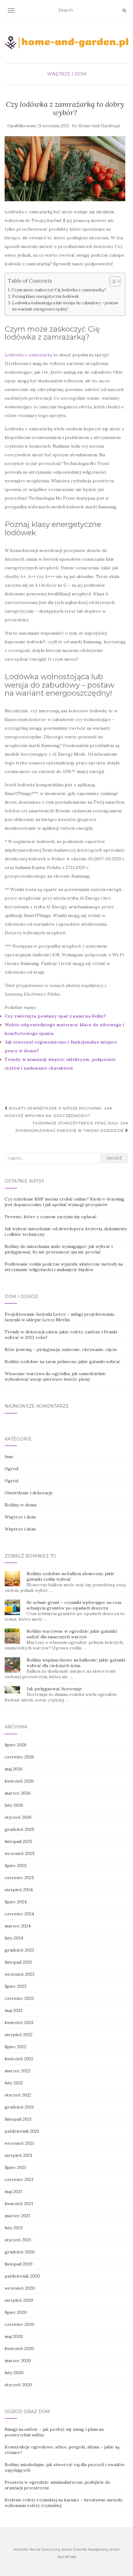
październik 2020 (22, 2276)
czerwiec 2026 (19, 1757)
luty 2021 (14, 2228)
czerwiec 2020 (19, 2324)
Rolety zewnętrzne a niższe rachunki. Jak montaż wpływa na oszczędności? (58, 1112)
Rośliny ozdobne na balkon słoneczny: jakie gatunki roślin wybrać (71, 1576)
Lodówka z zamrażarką (28, 355)
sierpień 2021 (18, 2155)
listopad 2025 (18, 1841)
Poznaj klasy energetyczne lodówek (45, 296)
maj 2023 (13, 2010)
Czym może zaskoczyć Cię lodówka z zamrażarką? (59, 290)
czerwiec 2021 (19, 2179)
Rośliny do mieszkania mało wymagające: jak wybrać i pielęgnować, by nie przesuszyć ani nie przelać (59, 1249)
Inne (9, 1457)
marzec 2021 (17, 2216)
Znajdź (114, 1158)
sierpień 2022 (19, 2035)
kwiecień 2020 (19, 2348)
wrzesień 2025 (20, 1853)
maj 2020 (14, 2336)
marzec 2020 (18, 2361)
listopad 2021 (18, 2119)
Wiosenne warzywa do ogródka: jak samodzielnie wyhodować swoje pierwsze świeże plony (55, 1376)
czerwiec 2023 (19, 1998)
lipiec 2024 (16, 1902)
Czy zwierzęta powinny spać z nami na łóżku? (55, 1016)
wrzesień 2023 (19, 1974)
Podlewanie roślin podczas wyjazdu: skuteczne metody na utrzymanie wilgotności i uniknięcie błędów (64, 1267)
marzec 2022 (17, 2071)
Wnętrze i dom (67, 74)
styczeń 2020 (18, 2385)
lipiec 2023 (15, 1986)
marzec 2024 (18, 1926)
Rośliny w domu (21, 1505)
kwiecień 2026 (19, 1781)
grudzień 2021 (19, 2107)
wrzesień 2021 (19, 2143)
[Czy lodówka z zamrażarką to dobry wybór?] (65, 169)
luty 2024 (14, 1938)
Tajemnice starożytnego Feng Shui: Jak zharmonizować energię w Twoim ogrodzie (72, 1127)
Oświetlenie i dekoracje (29, 1493)
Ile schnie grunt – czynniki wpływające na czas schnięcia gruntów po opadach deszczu (74, 1605)
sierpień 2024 (19, 1890)
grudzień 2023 (19, 1950)
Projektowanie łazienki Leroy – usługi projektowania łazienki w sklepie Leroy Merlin (59, 1317)
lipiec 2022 (15, 2047)
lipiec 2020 (16, 2312)
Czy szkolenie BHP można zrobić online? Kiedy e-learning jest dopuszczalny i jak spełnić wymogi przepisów (64, 1202)
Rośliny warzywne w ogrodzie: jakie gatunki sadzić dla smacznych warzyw (72, 1634)
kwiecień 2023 (19, 2022)
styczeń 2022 (18, 2095)
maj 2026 (14, 1769)
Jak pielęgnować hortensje (54, 1689)
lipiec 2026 (16, 1745)
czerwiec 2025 (19, 1878)
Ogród (11, 1469)
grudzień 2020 (20, 2252)
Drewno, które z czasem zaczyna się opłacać (51, 1217)
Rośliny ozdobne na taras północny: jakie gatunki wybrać (62, 1362)
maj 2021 (13, 2192)
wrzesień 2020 (20, 2288)
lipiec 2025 (16, 1866)
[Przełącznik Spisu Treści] (112, 281)
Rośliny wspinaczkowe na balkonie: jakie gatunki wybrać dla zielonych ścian (76, 1663)
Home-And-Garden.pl (99, 126)
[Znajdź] (124, 11)
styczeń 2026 (18, 1817)
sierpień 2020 (19, 2300)
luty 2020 (14, 2373)
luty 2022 (14, 2083)
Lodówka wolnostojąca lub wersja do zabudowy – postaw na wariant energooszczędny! (65, 306)
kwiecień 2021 (19, 2204)
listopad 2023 (18, 1962)
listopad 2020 (19, 2264)
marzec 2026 (18, 1793)
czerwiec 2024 (19, 1914)
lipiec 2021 (15, 2167)
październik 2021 (22, 2131)
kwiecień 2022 (19, 2059)
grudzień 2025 (19, 1829)
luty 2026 (14, 1805)
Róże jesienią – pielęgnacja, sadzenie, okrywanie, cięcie (61, 1349)
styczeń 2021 (18, 2240)
